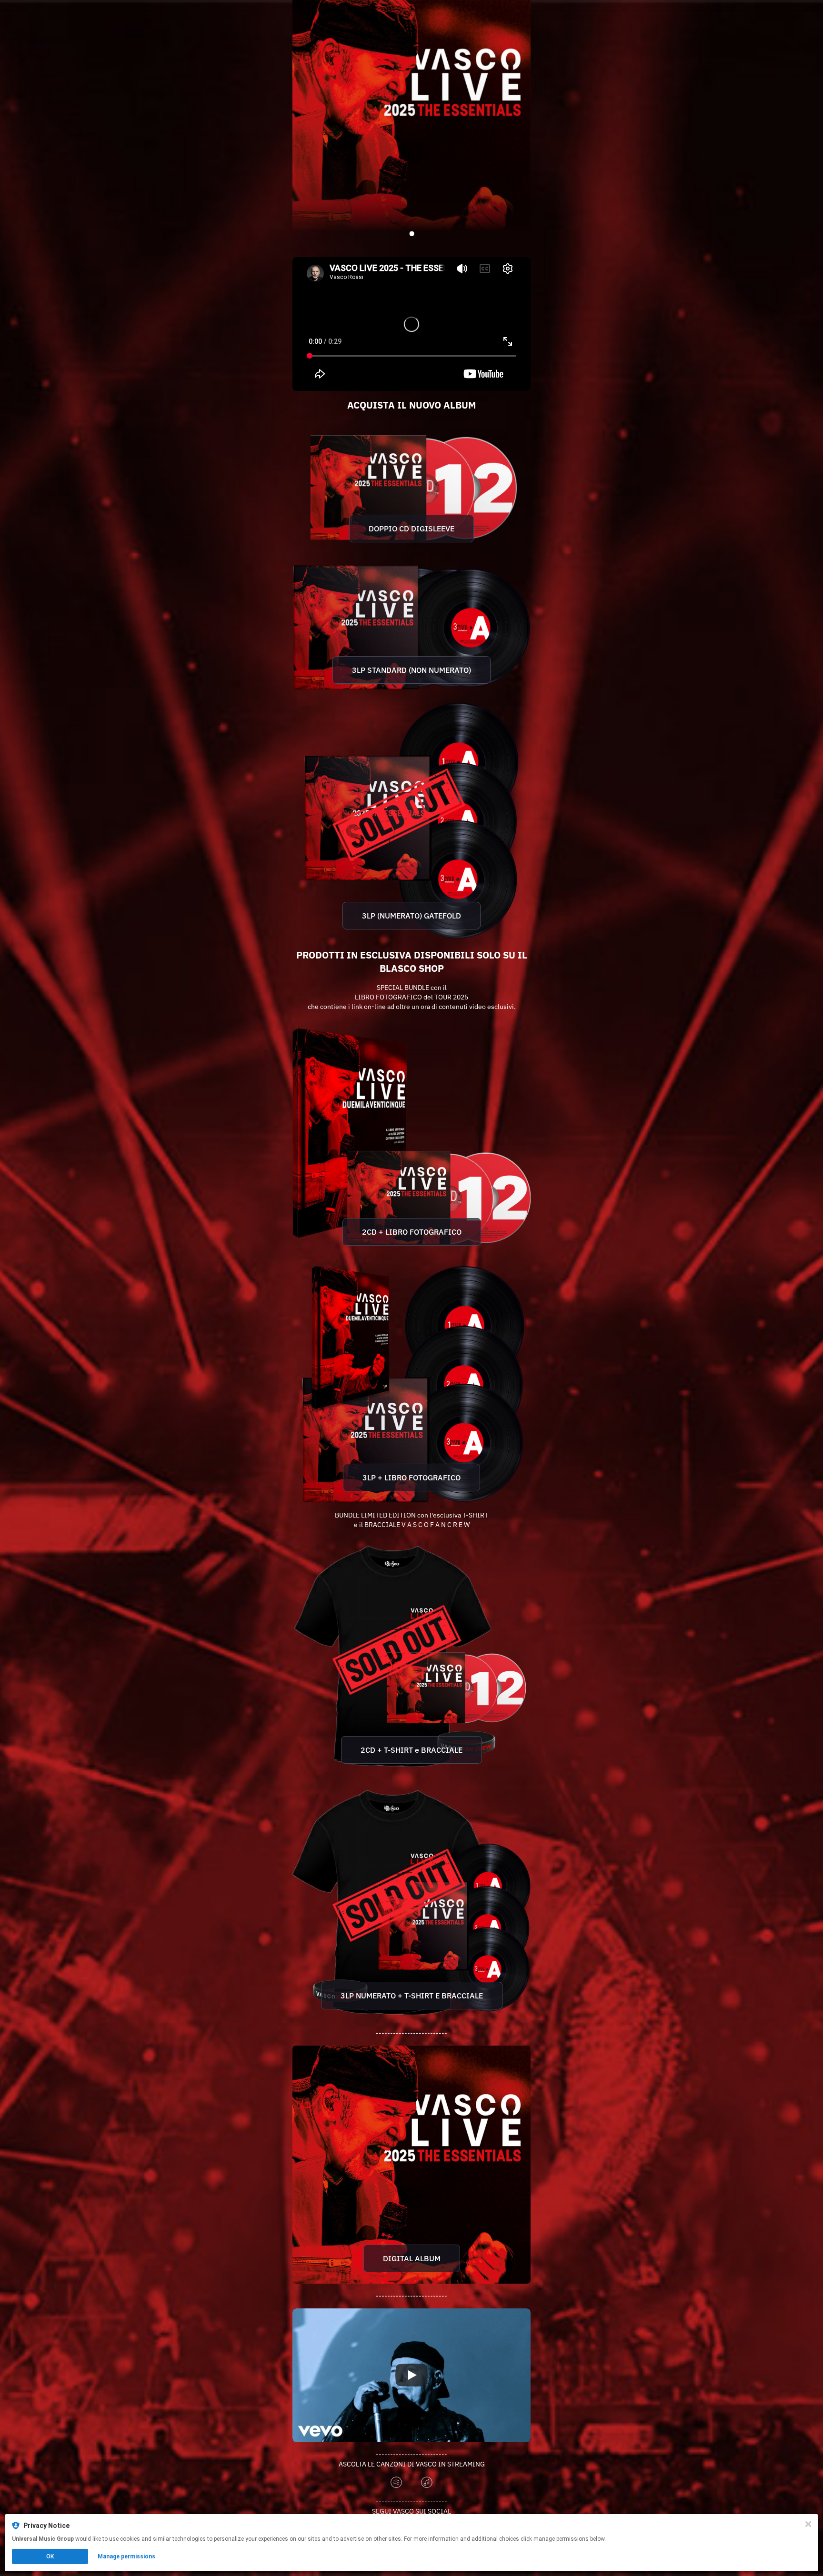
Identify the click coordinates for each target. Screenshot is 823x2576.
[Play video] (411, 2375)
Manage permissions (126, 2556)
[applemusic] (427, 2483)
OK (50, 2556)
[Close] (808, 2524)
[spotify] (396, 2483)
